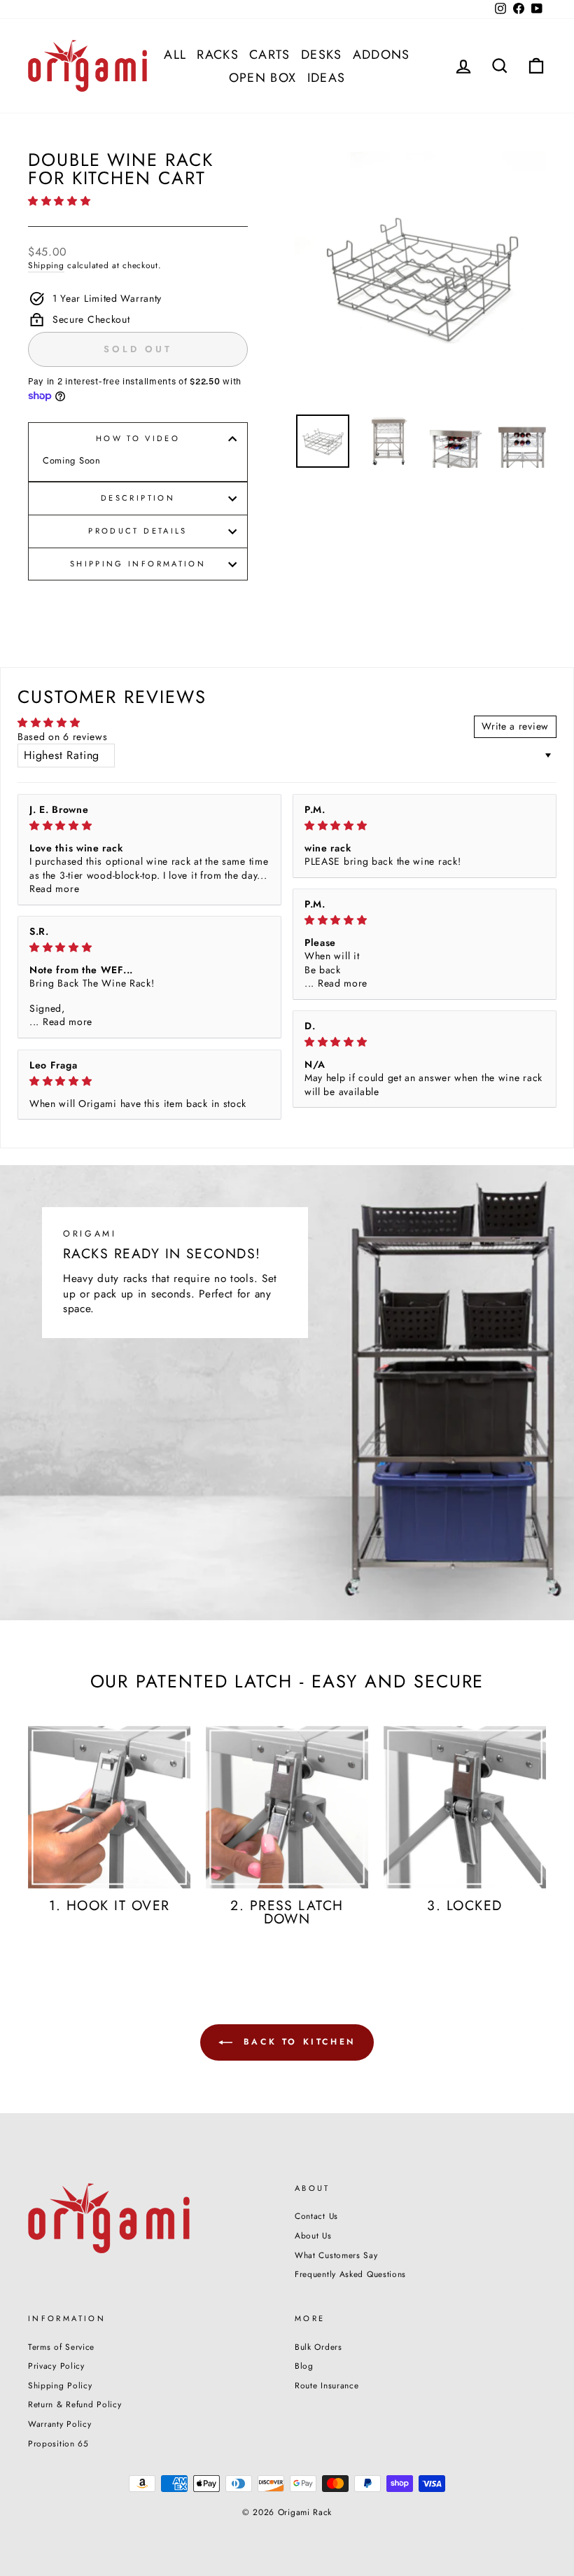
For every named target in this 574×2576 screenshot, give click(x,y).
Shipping (46, 265)
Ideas (327, 78)
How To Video (138, 438)
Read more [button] (54, 889)
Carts (270, 55)
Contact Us (316, 2216)
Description (138, 498)
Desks (322, 55)
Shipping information (138, 564)
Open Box (263, 78)
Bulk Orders (318, 2347)
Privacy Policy (56, 2366)
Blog (304, 2366)
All (175, 55)
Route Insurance (327, 2385)
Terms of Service (61, 2347)
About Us (313, 2235)
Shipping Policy (60, 2385)
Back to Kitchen (297, 2041)
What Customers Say (336, 2255)
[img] (149, 826)
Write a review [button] (515, 726)
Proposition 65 (58, 2443)
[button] (59, 201)
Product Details (138, 531)
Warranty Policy (60, 2424)
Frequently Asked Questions (350, 2274)
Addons (381, 55)
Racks (218, 55)
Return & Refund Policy (75, 2404)
